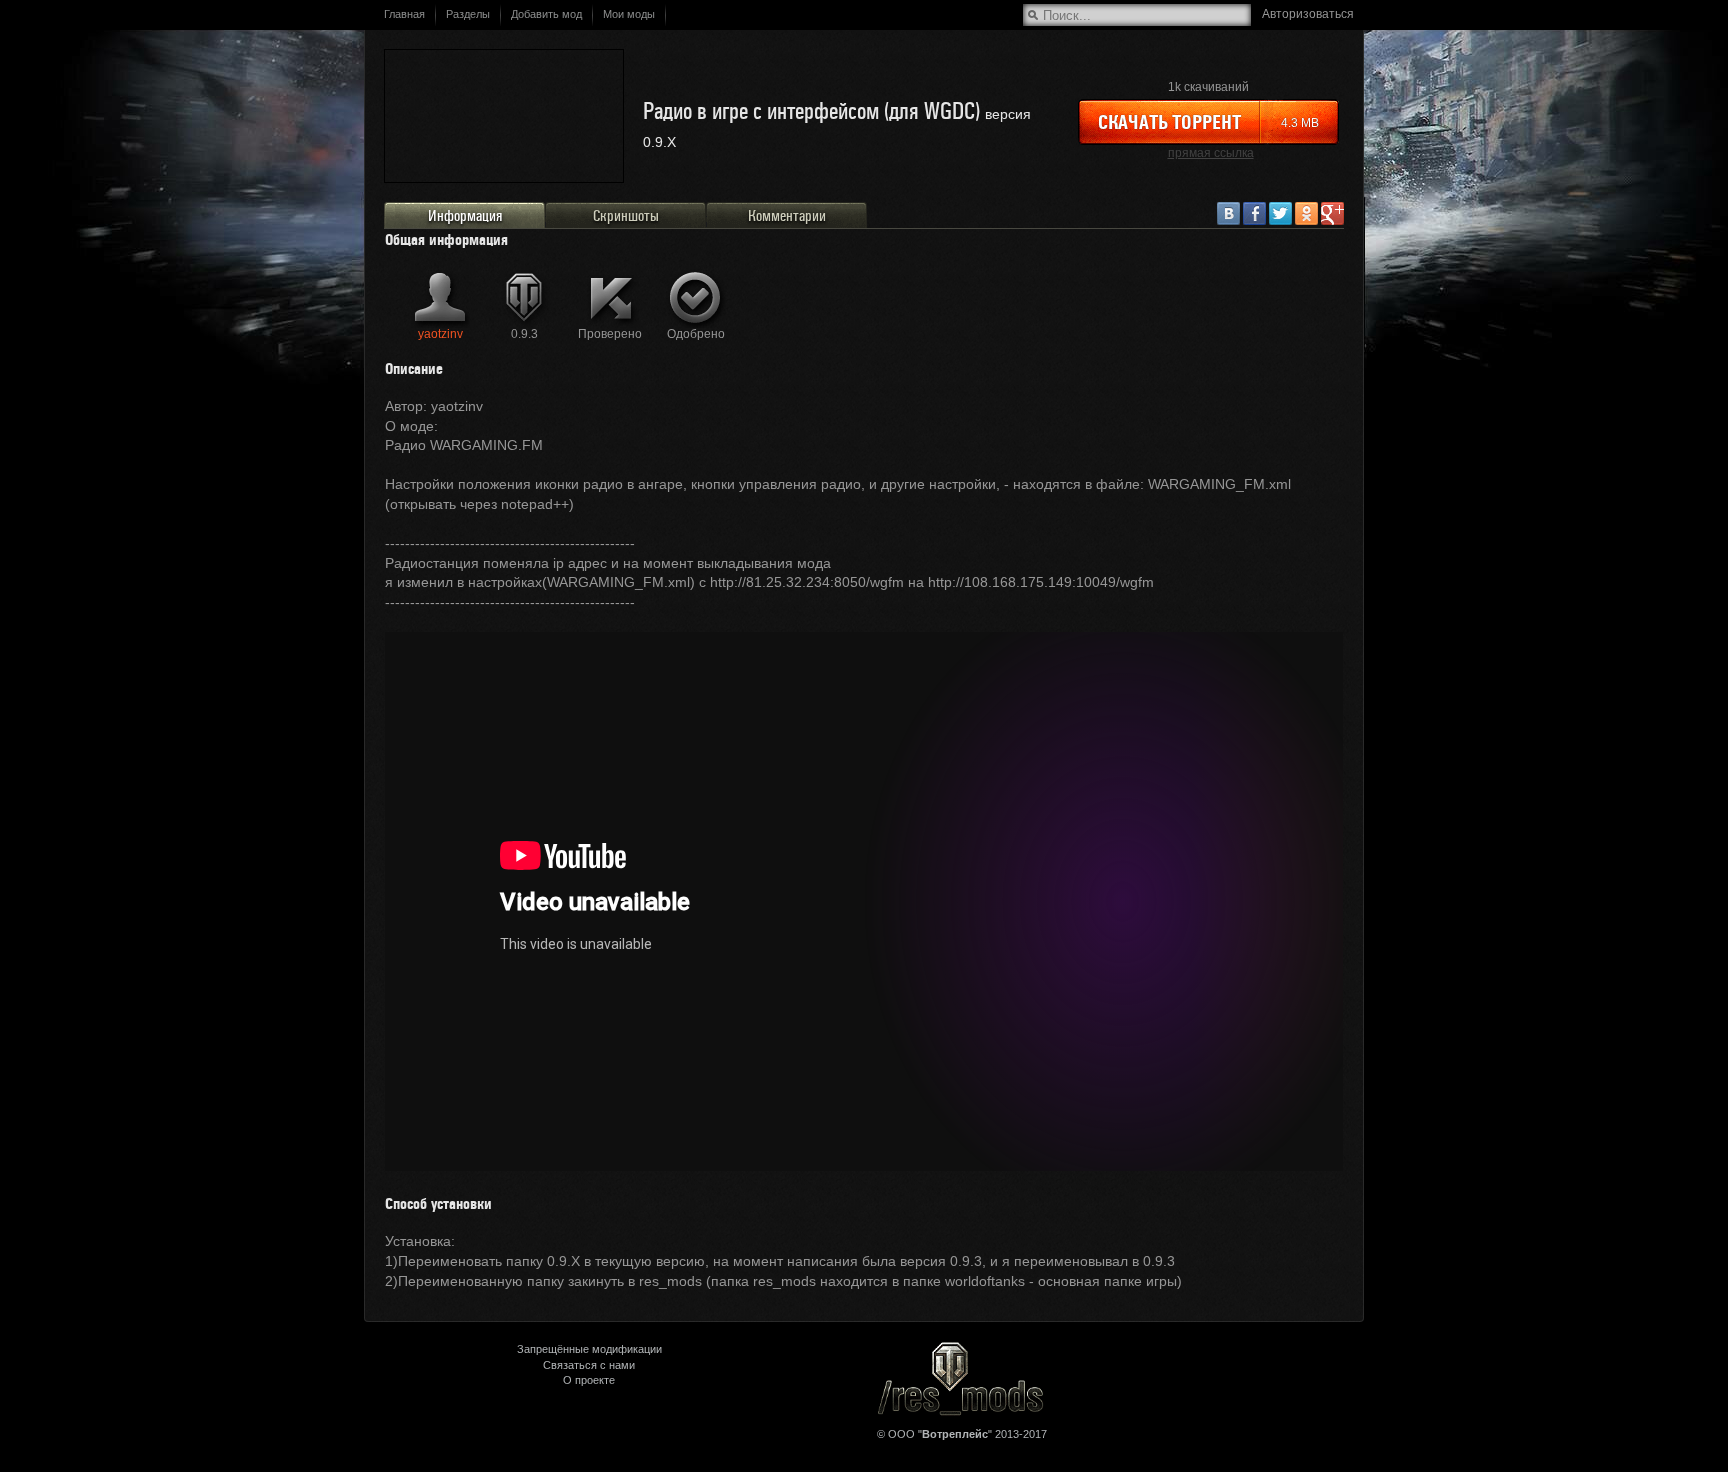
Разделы (468, 14)
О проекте (589, 1380)
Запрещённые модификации (589, 1349)
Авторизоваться (1308, 14)
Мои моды (629, 14)
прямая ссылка (1211, 153)
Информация (465, 216)
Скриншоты (626, 216)
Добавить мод (546, 14)
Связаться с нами (589, 1365)
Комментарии (787, 216)
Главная (404, 14)
